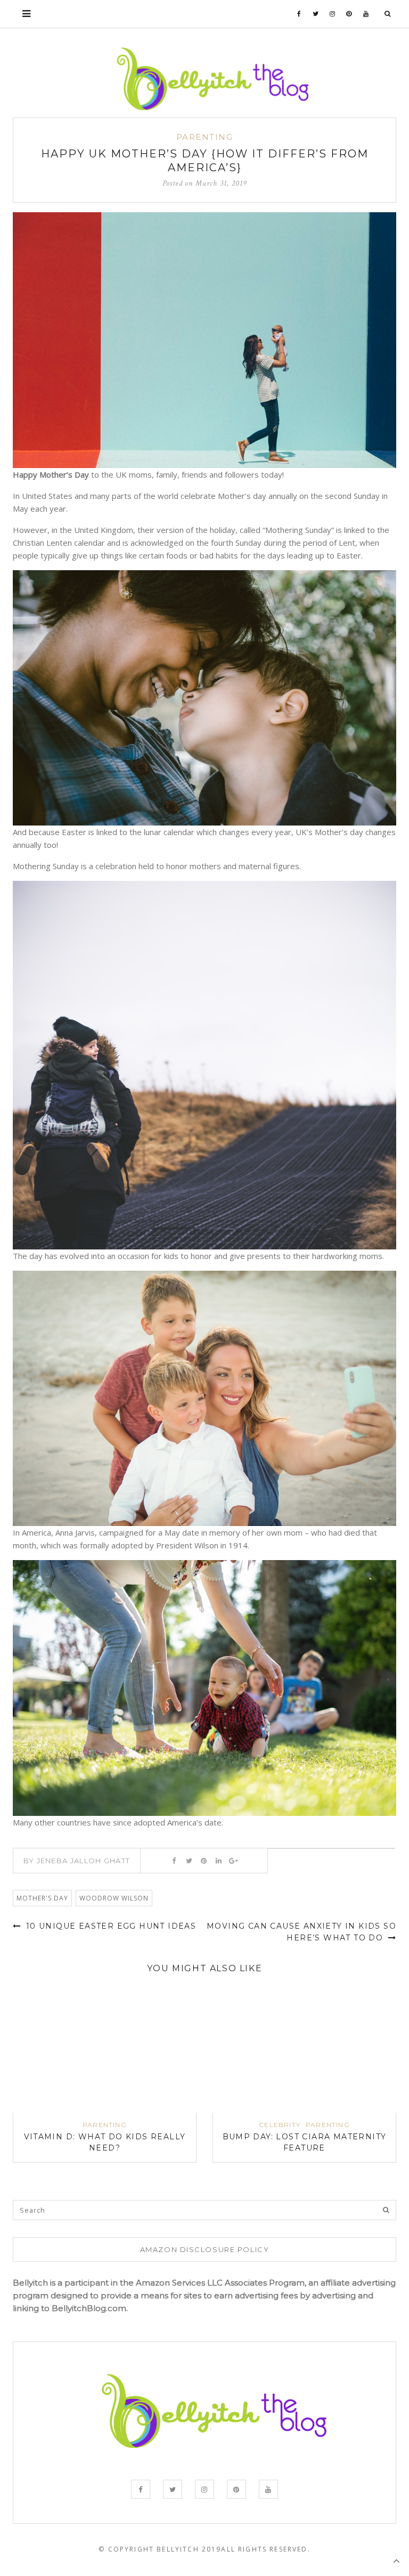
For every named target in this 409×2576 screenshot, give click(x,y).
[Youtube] (366, 14)
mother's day (42, 1898)
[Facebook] (299, 14)
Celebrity (280, 2125)
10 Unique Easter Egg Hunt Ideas (109, 1926)
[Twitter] (316, 14)
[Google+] (234, 1861)
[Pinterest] (349, 14)
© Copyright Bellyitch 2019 (160, 2549)
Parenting (205, 137)
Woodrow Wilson (114, 1898)
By (77, 1861)
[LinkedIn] (219, 1861)
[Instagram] (333, 14)
